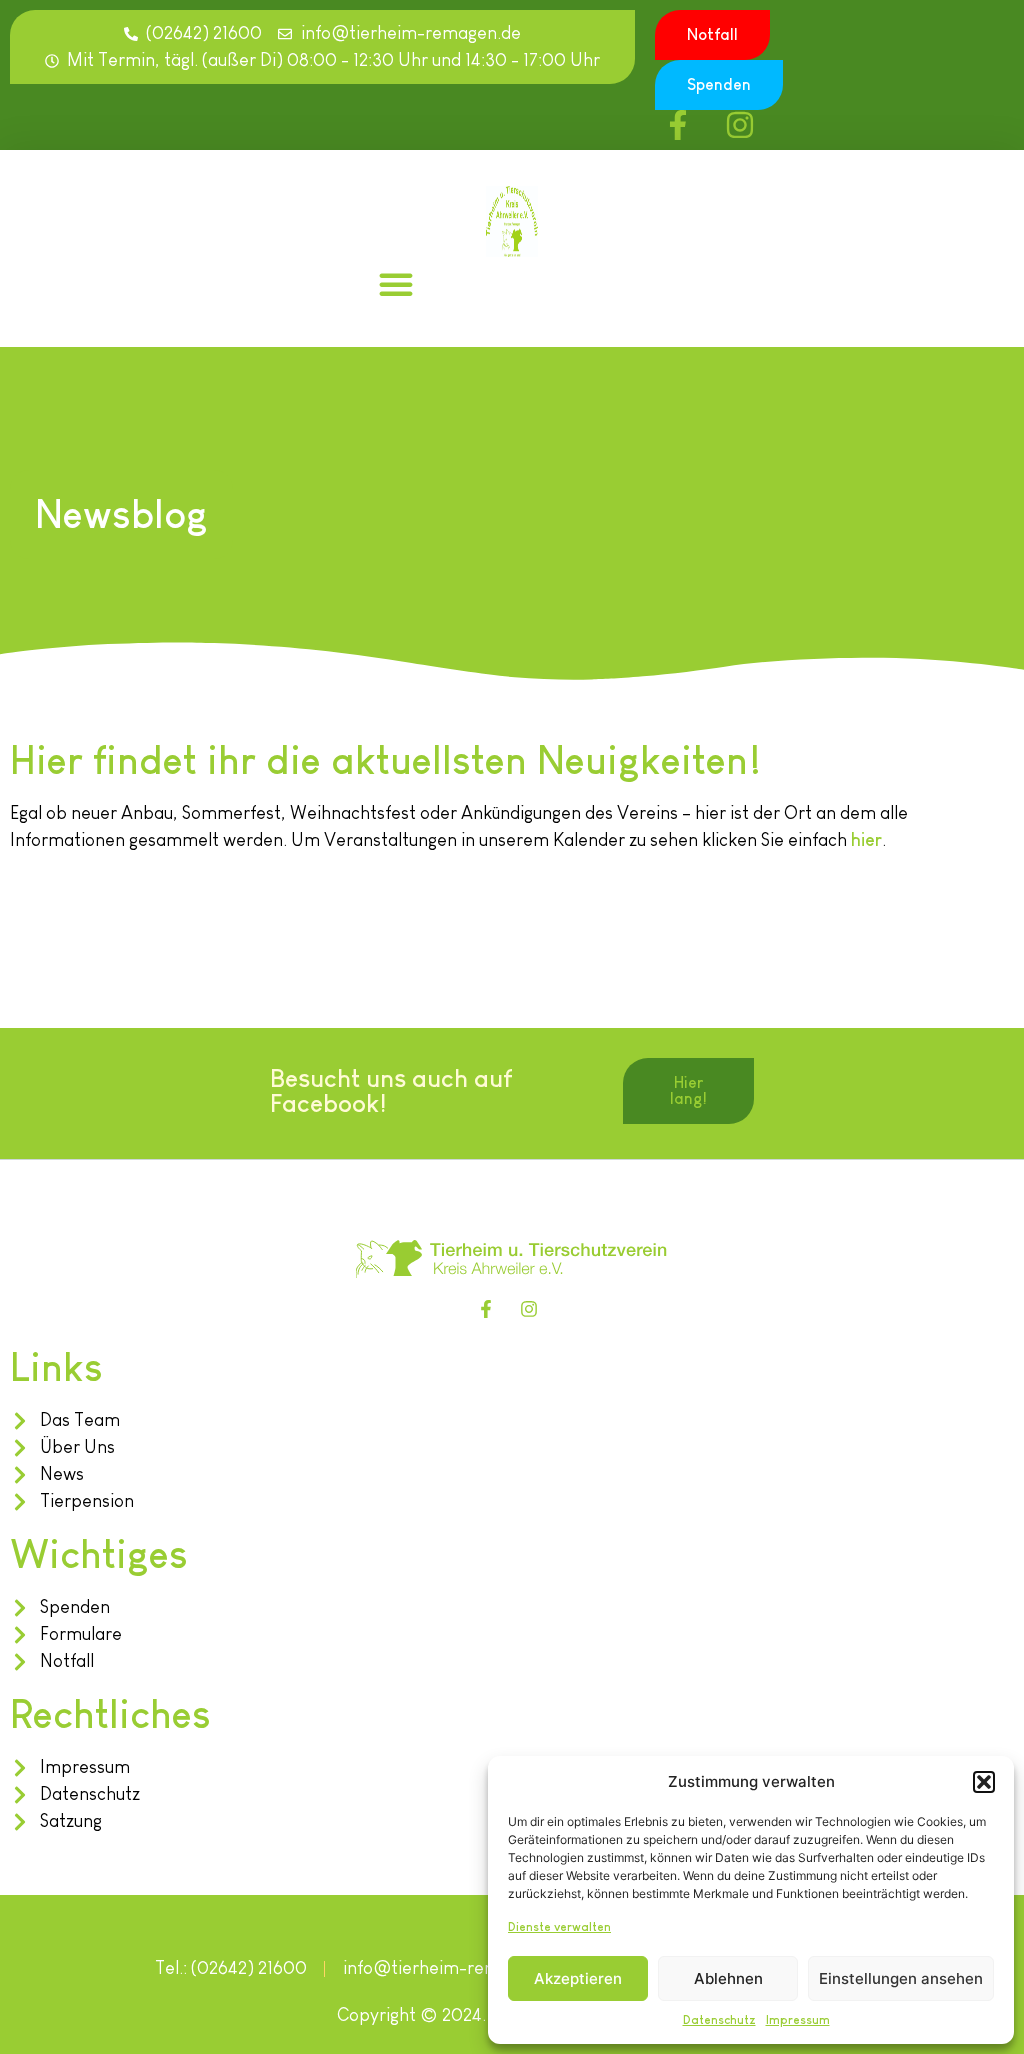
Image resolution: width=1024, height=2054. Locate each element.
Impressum (798, 2020)
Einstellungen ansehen (901, 1978)
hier (866, 840)
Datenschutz (719, 2020)
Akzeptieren (578, 1978)
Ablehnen (728, 1978)
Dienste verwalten (559, 1927)
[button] (984, 1782)
